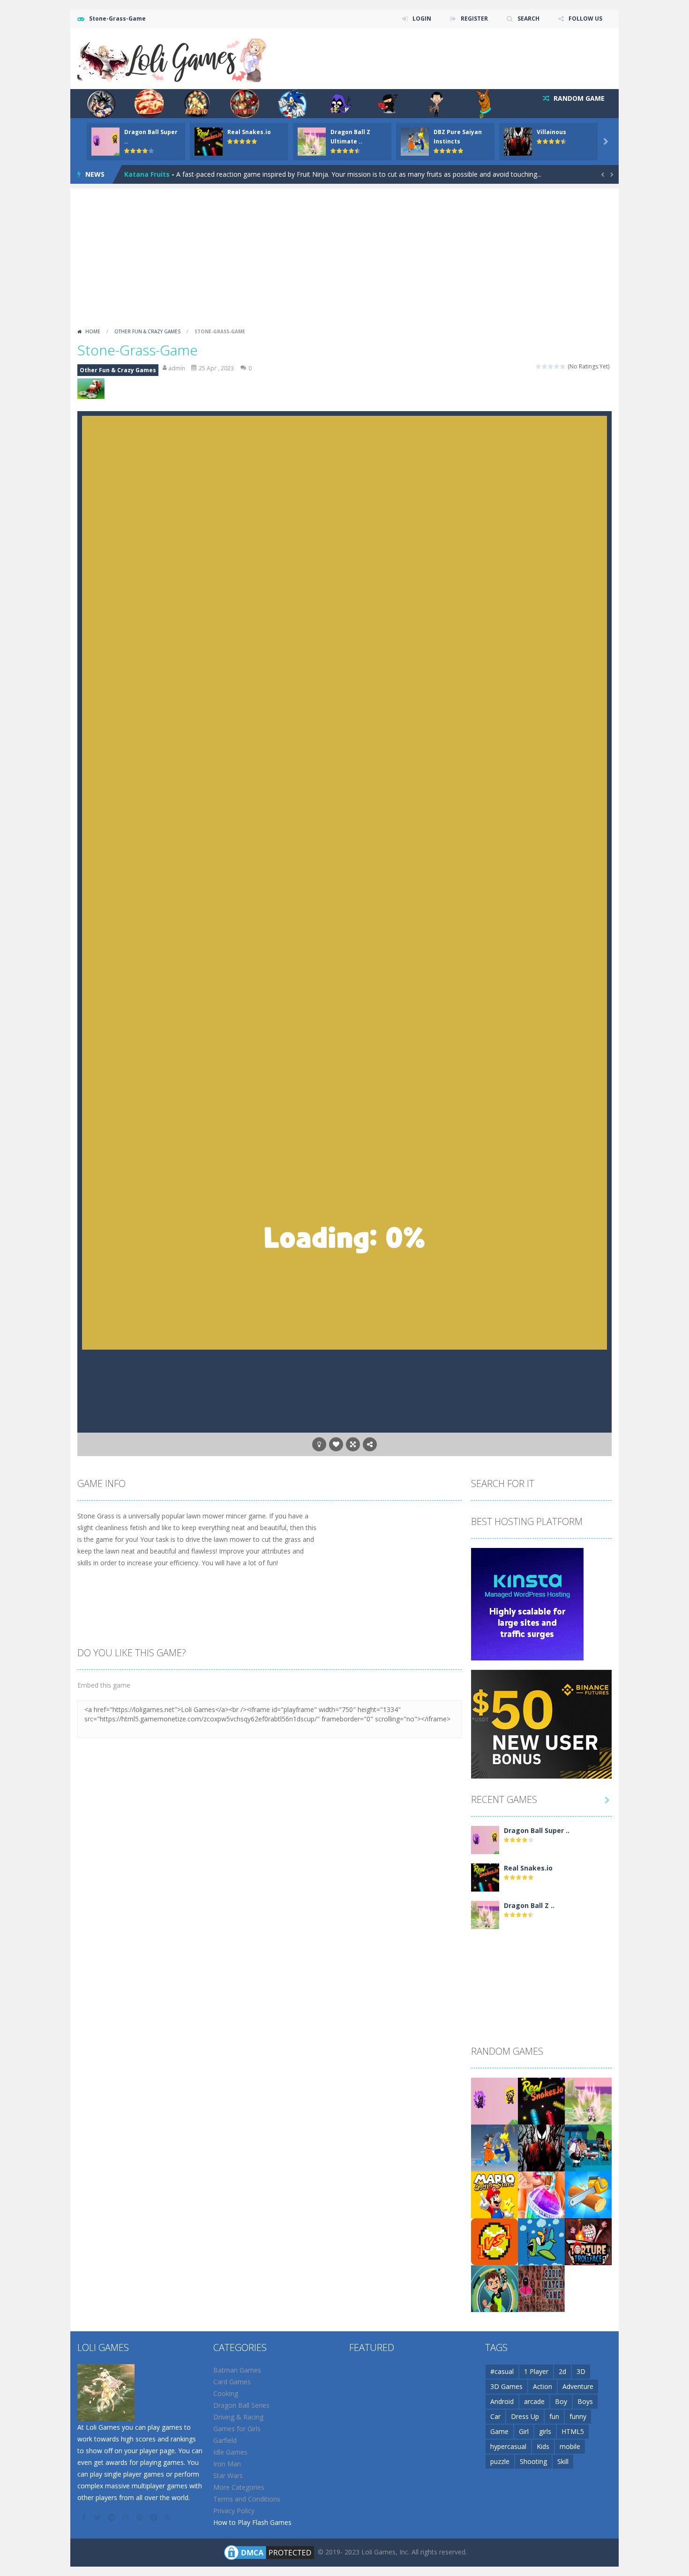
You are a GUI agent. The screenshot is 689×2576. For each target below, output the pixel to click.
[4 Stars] (557, 366)
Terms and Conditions (247, 2499)
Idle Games (230, 2452)
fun (554, 2416)
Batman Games (237, 2370)
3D (581, 2371)
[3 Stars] (551, 366)
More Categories (239, 2487)
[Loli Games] (173, 58)
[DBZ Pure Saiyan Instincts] (494, 2147)
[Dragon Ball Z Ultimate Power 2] (485, 1914)
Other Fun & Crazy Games (147, 331)
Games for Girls (237, 2429)
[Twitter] (98, 2517)
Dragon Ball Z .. (529, 1905)
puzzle (500, 2461)
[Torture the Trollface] (588, 2241)
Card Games (232, 2382)
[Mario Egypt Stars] (494, 2194)
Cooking (226, 2393)
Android (502, 2401)
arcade (534, 2401)
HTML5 (573, 2431)
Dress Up (525, 2416)
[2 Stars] (545, 366)
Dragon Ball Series (241, 2405)
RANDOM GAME (578, 98)
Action (543, 2386)
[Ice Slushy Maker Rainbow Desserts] (541, 2194)
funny (578, 2416)
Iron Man (227, 2464)
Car (495, 2416)
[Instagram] (127, 2517)
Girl (524, 2431)
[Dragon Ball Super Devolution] (485, 1839)
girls (545, 2431)
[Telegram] (155, 2517)
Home (93, 331)
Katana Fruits (147, 174)
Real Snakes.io (249, 132)
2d (562, 2371)
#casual (502, 2371)
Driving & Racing (238, 2417)
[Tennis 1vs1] (494, 2241)
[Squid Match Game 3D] (541, 2287)
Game (499, 2431)
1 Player (536, 2371)
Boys (585, 2401)
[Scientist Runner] (588, 2147)
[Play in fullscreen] (353, 1444)
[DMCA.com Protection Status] (269, 2551)
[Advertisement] (344, 254)
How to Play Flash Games (252, 2522)
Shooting (533, 2461)
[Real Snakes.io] (485, 1876)
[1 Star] (539, 366)
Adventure (578, 2386)
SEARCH (528, 19)
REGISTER (474, 19)
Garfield (225, 2440)
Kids (543, 2446)
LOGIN (422, 19)
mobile (570, 2446)
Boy (561, 2401)
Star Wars (228, 2475)
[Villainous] (541, 2147)
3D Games (506, 2386)
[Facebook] (84, 2517)
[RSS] (169, 2517)
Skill (563, 2461)
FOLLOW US (585, 19)
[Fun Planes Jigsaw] (541, 2241)
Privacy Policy (234, 2511)
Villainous (551, 132)
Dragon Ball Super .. (537, 1830)
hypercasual (508, 2446)
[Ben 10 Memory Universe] (494, 2287)
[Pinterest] (141, 2517)
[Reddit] (112, 2517)
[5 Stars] (563, 366)
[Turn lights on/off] (319, 1444)
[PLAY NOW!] (105, 141)
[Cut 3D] (588, 2194)
